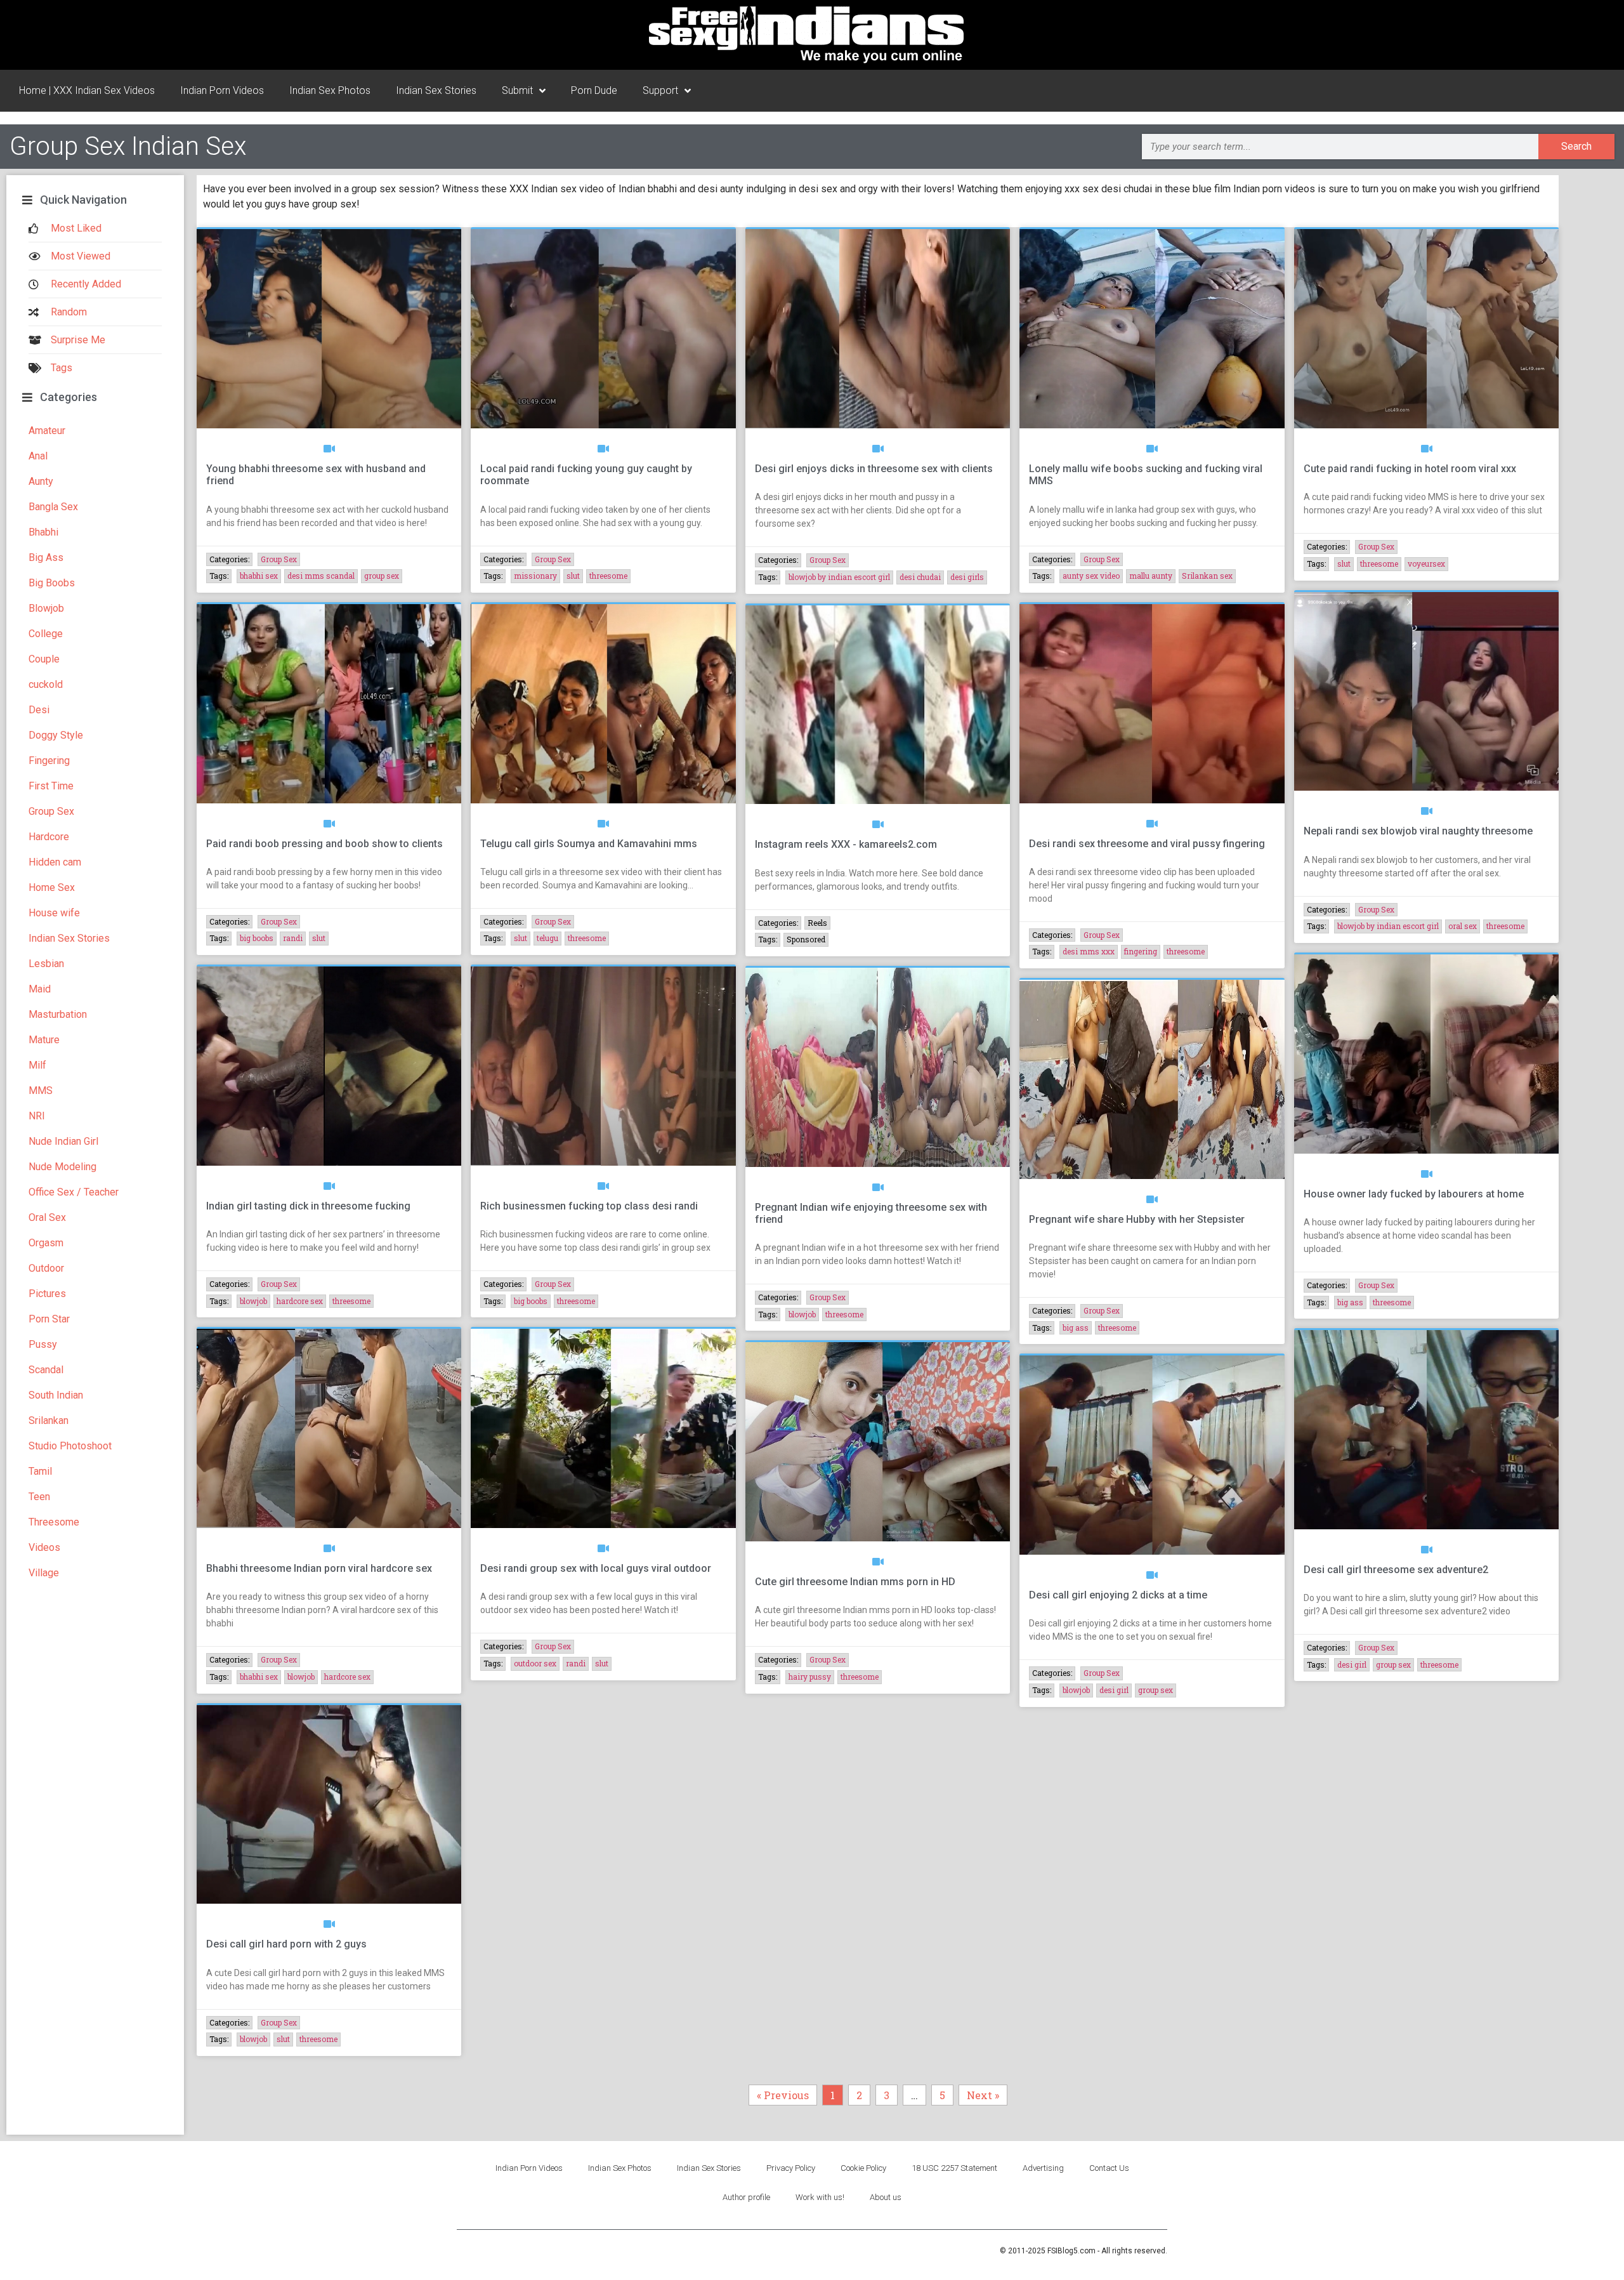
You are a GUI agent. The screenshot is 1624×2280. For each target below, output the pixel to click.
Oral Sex (47, 1217)
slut (573, 576)
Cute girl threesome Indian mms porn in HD (855, 1582)
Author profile (746, 2197)
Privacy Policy (791, 2168)
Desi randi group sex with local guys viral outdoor (596, 1568)
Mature (44, 1040)
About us (886, 2197)
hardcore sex (300, 1301)
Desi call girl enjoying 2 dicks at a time (1118, 1595)
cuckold (46, 684)
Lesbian (46, 964)
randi (293, 938)
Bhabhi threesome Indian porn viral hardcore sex (319, 1568)
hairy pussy (810, 1677)
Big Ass (46, 557)
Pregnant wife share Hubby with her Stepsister (1137, 1219)
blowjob (253, 1301)
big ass (1076, 1328)
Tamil (40, 1471)
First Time (51, 786)
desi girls (967, 577)
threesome (608, 576)
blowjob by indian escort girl (839, 577)
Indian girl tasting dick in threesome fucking (308, 1206)
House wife (54, 913)
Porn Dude (594, 90)
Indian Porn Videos (222, 90)
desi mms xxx (1089, 951)
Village (44, 1573)
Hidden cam (55, 862)
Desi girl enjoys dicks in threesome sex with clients (874, 469)
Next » (983, 2095)
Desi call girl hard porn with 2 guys (286, 1944)
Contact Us (1109, 2168)
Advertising (1043, 2168)
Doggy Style (56, 735)
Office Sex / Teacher (74, 1192)
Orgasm (46, 1243)
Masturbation (58, 1014)
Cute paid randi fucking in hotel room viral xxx (1410, 469)
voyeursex (1426, 563)
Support (660, 90)
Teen (39, 1497)
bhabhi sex (259, 576)
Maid (40, 989)
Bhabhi (43, 532)
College (46, 634)
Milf (37, 1065)
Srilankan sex (1207, 576)
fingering (1141, 951)
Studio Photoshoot (70, 1446)
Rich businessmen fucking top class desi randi (589, 1206)
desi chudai (920, 577)
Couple (44, 659)
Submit (517, 90)
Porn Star (49, 1319)
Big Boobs (52, 583)
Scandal (46, 1370)
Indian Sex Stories (436, 90)
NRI (37, 1116)
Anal (38, 456)
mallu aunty (1151, 576)
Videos (44, 1547)
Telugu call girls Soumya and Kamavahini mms (589, 844)
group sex (382, 576)
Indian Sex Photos (330, 90)
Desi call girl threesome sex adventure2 (1396, 1570)
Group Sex (51, 811)
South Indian (56, 1395)
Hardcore (49, 837)
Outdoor (46, 1268)
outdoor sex (535, 1663)
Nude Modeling (62, 1167)
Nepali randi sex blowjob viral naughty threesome (1418, 831)
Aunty (41, 481)
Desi (39, 710)
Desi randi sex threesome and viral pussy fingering (1147, 844)
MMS (41, 1091)
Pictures (47, 1294)
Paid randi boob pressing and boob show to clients (324, 844)
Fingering (49, 761)
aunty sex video (1091, 576)
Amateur (47, 431)
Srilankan (49, 1420)
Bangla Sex (53, 507)
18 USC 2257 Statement (954, 2168)
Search (1576, 146)
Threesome (54, 1522)
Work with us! (820, 2197)
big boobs (257, 938)
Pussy (43, 1344)
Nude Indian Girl (63, 1141)
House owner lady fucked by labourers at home (1414, 1194)
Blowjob (46, 608)
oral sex (1463, 926)
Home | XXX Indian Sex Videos (87, 90)
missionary (535, 576)
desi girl (1114, 1690)
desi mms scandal (321, 576)
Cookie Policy (863, 2168)
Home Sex (52, 887)
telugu (547, 938)
